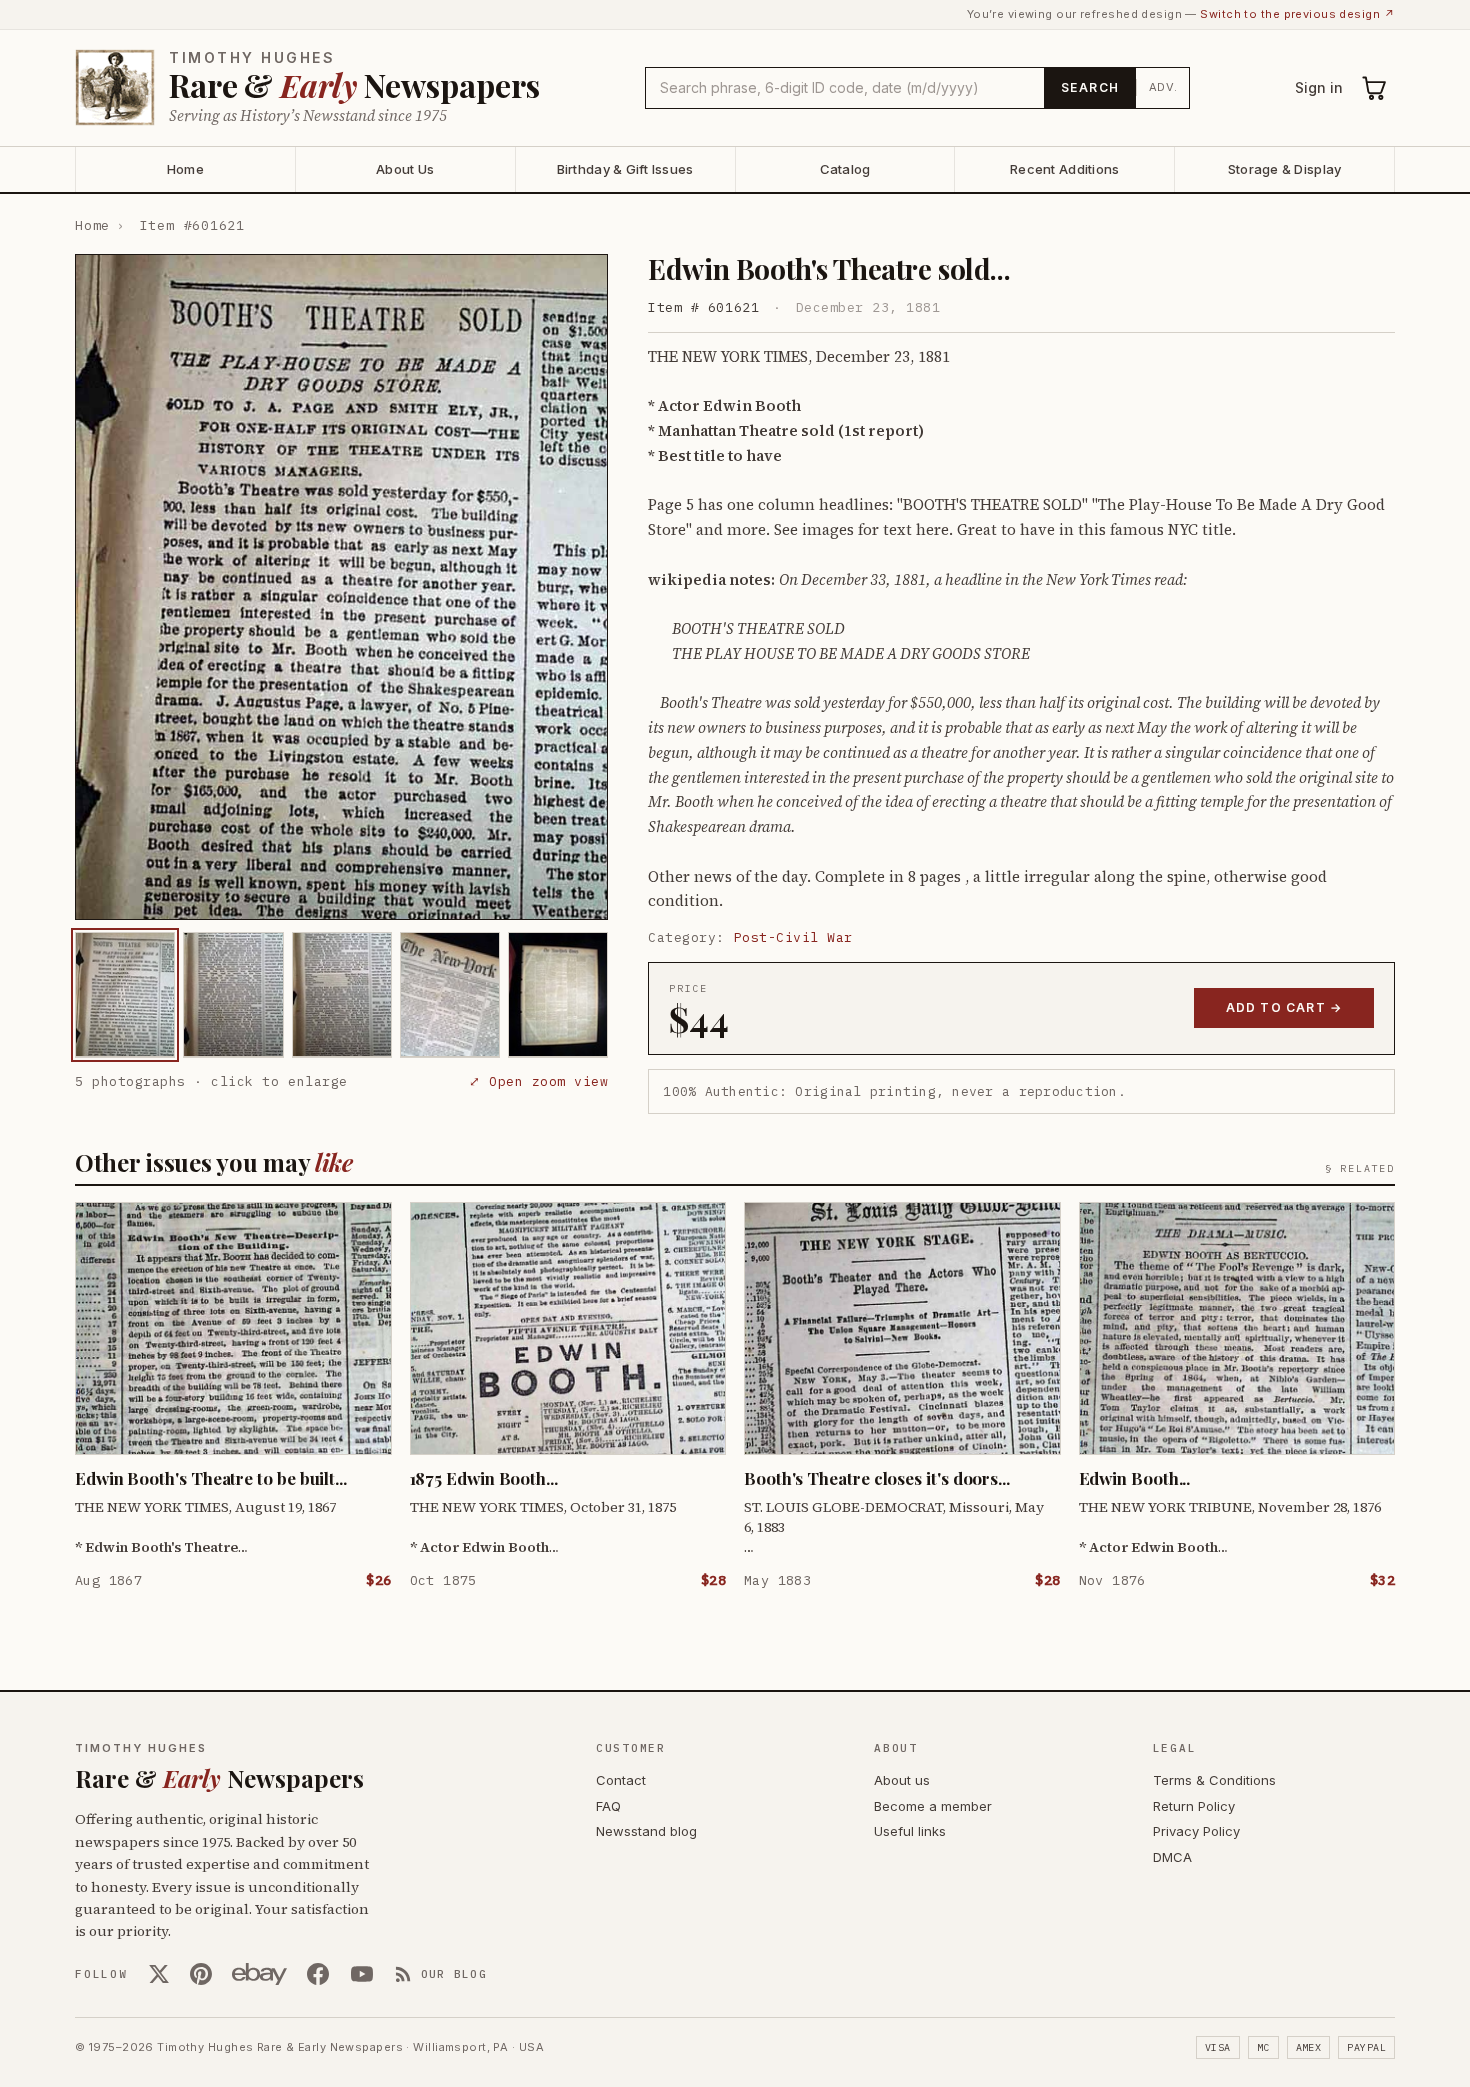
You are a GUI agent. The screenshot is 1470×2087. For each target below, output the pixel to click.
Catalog (845, 169)
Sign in (1319, 87)
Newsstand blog (646, 1831)
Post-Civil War (793, 937)
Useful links (910, 1831)
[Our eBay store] (259, 1974)
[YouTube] (362, 1974)
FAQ (608, 1806)
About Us (405, 169)
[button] (341, 587)
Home (185, 169)
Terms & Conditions (1214, 1780)
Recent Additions (1064, 169)
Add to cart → (1284, 1007)
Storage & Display (1284, 169)
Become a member (933, 1806)
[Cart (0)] (1375, 88)
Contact (621, 1780)
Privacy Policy (1196, 1831)
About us (902, 1780)
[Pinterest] (201, 1974)
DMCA (1172, 1857)
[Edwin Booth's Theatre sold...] (125, 994)
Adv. (1163, 87)
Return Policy (1194, 1806)
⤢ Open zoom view (538, 1080)
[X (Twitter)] (159, 1974)
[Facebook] (318, 1974)
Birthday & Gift (625, 169)
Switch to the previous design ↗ (1297, 14)
